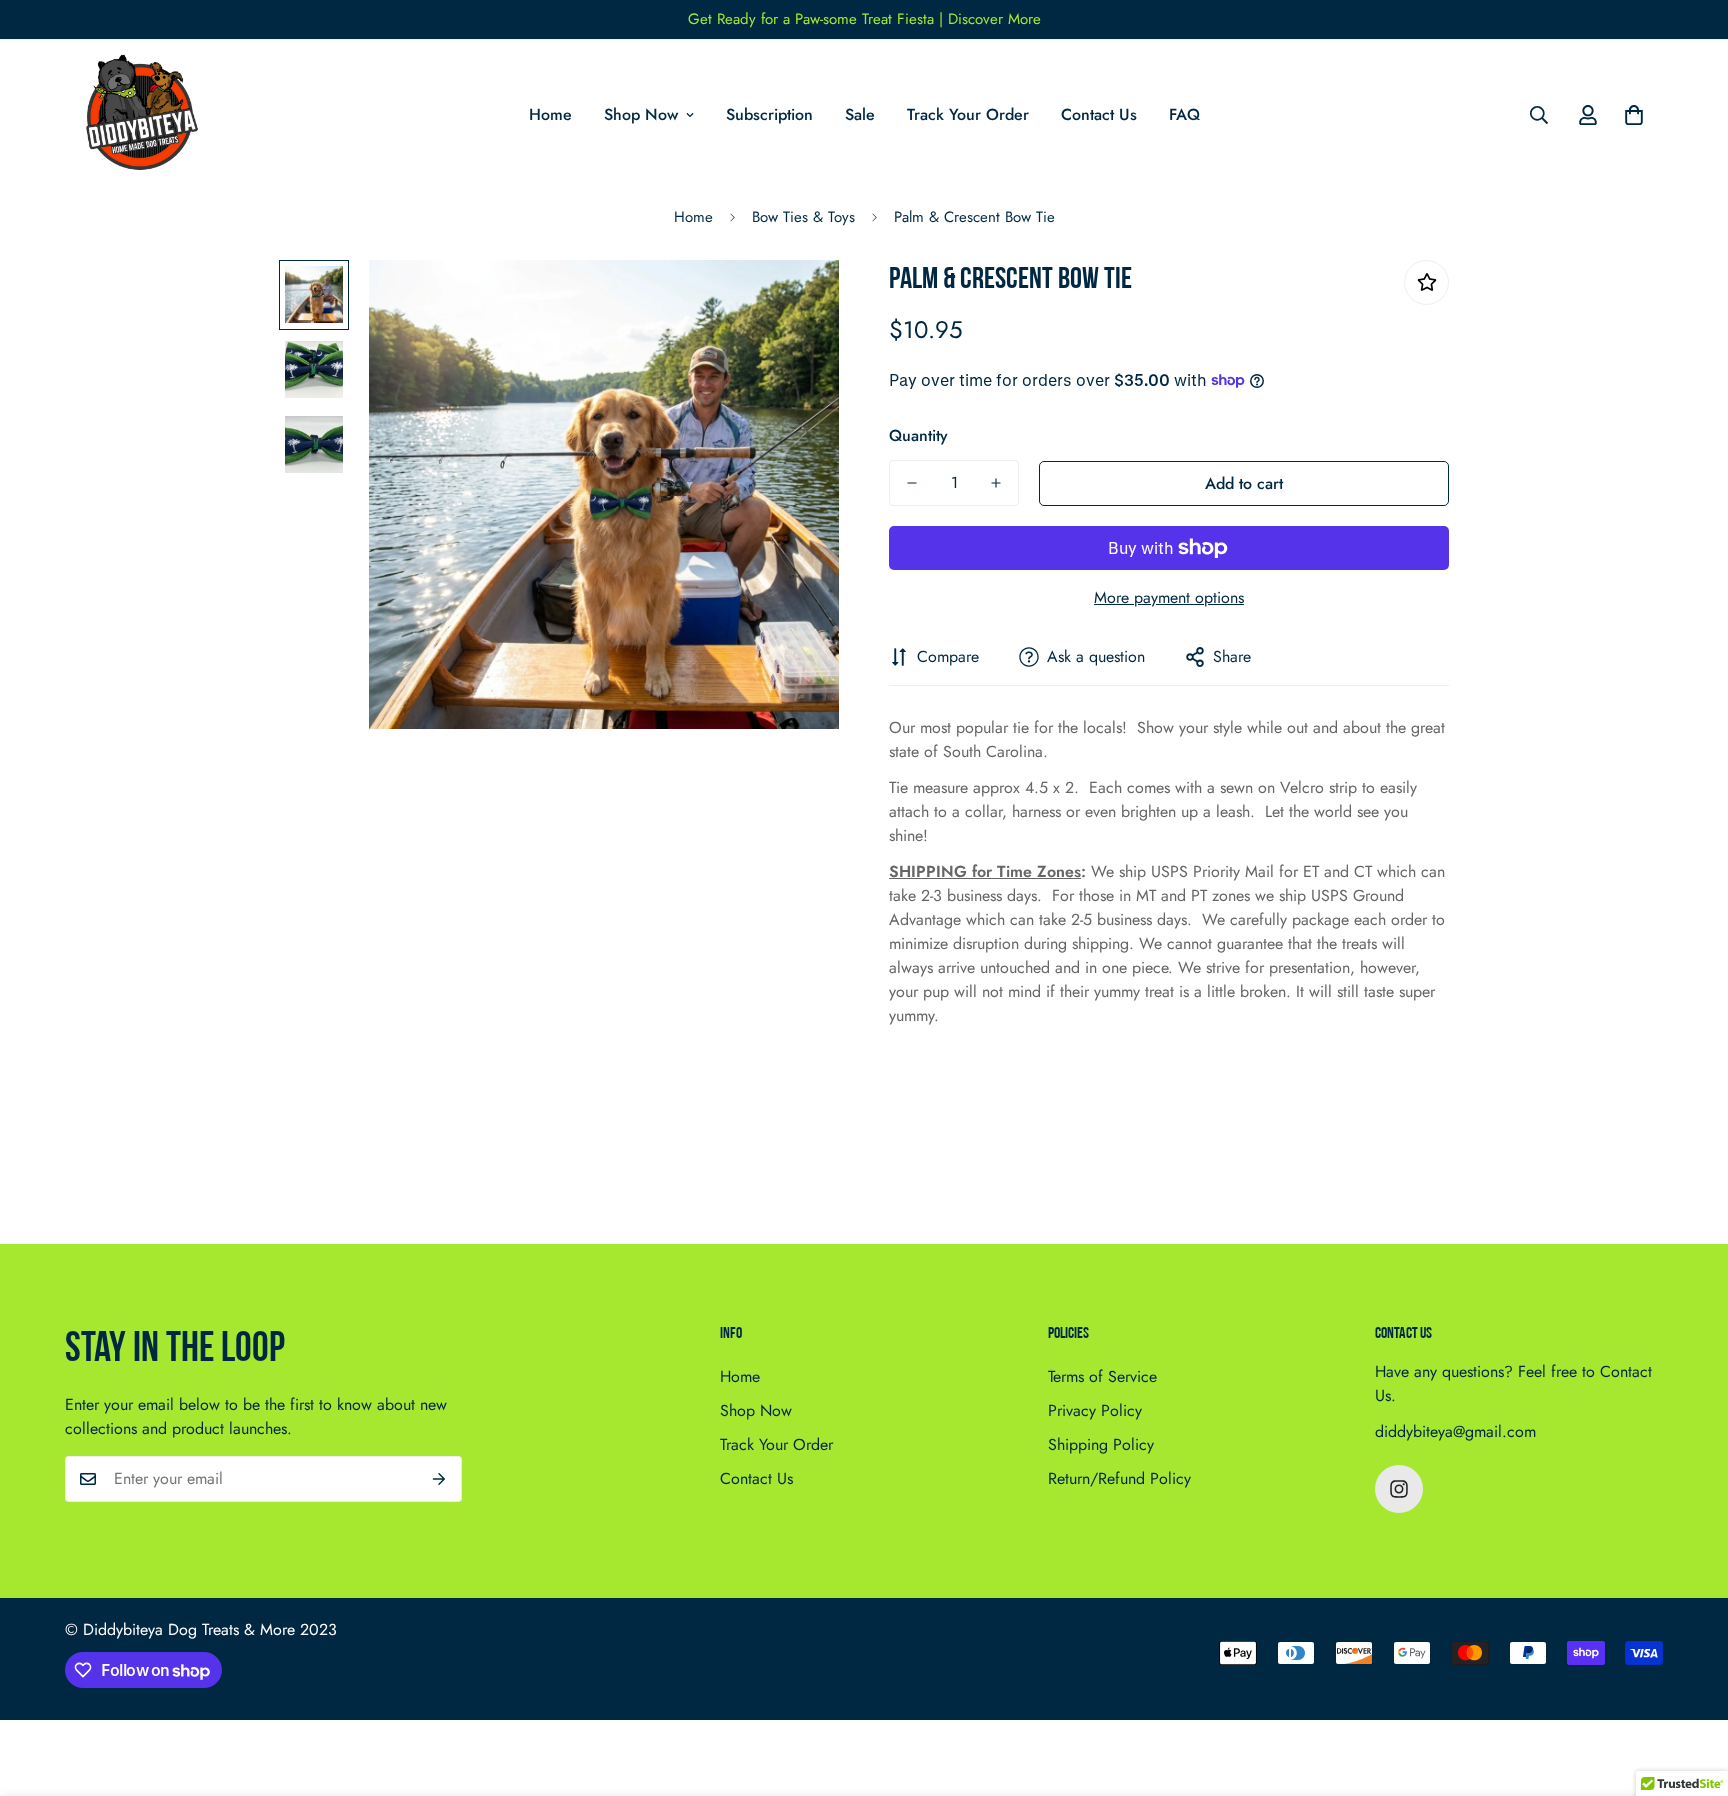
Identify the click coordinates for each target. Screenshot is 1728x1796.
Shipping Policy (1101, 1444)
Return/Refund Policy (1119, 1478)
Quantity (918, 435)
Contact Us (1099, 114)
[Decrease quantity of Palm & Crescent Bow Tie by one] (912, 483)
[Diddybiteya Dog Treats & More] (137, 115)
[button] (1634, 115)
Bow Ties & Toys (803, 217)
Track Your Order (968, 114)
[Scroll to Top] (1689, 1687)
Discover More (994, 19)
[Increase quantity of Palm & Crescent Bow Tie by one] (996, 483)
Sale (860, 114)
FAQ (1184, 114)
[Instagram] (1399, 1489)
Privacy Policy (1095, 1410)
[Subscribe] (439, 1479)
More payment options (1169, 597)
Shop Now (641, 114)
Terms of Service (1102, 1376)
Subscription (769, 114)
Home (550, 114)
